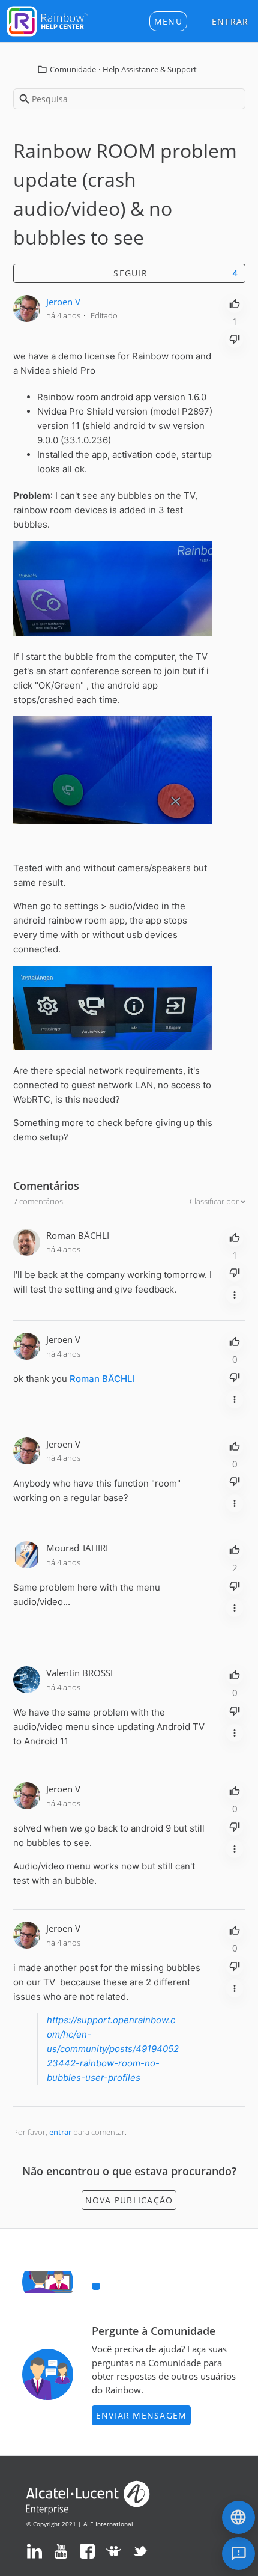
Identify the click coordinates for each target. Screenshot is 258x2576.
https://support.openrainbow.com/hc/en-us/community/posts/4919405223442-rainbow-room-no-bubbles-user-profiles (113, 2049)
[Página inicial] (47, 20)
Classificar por (215, 1201)
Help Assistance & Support (150, 69)
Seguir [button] (130, 273)
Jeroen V (63, 302)
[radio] (235, 303)
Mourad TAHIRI (77, 1548)
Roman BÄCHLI (78, 1235)
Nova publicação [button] (129, 2200)
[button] (168, 21)
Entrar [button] (230, 21)
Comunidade (73, 69)
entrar (60, 2132)
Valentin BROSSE (81, 1673)
